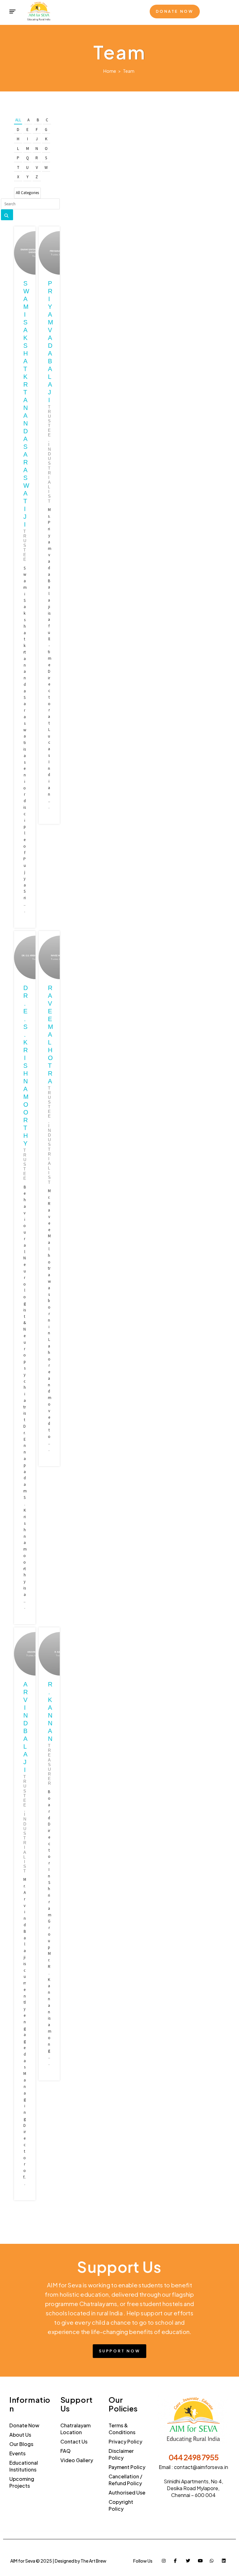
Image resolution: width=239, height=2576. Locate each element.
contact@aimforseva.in (201, 2467)
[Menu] (12, 12)
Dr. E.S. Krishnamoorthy (26, 1066)
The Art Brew (94, 2561)
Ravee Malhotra (50, 1035)
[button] (175, 12)
